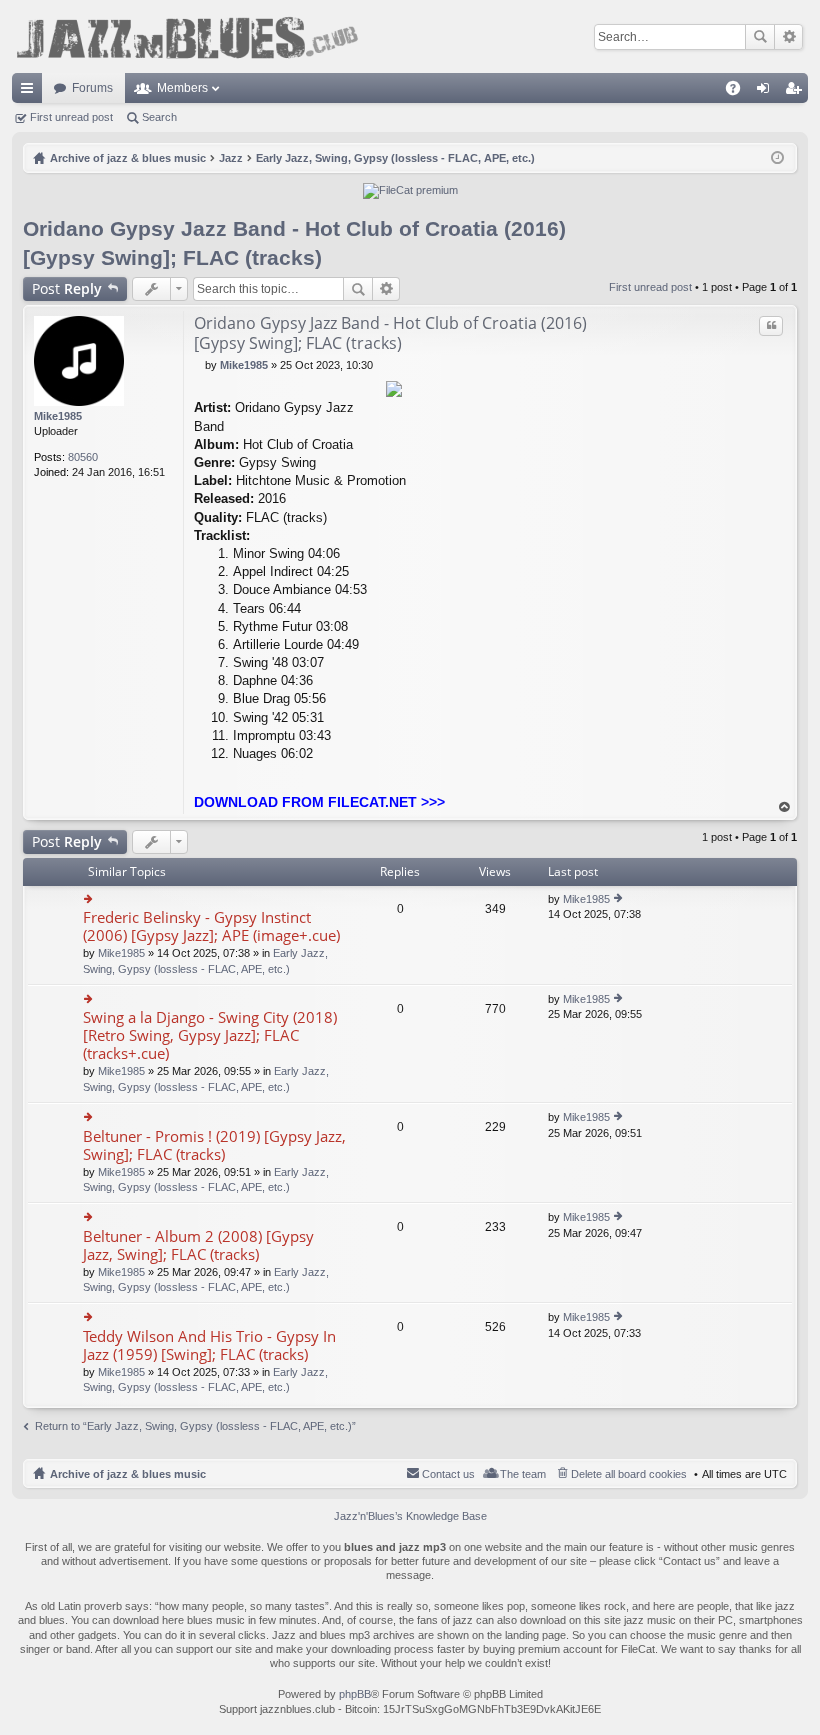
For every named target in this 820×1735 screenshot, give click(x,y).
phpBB (355, 1694)
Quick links (31, 92)
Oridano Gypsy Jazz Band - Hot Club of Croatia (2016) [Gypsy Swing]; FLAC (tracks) (390, 333)
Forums (92, 88)
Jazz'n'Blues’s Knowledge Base (410, 1516)
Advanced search (788, 37)
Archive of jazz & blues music (128, 1474)
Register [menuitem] (797, 92)
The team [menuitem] (523, 1474)
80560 (83, 457)
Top (785, 807)
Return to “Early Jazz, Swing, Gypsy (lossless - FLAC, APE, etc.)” (195, 1426)
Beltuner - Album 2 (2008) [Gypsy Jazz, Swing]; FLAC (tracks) (198, 1245)
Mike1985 (58, 416)
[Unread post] (199, 365)
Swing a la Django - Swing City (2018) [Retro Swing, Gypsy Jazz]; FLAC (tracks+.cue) (210, 1035)
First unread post (71, 117)
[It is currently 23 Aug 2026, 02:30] (777, 158)
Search (760, 37)
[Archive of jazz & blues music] (187, 36)
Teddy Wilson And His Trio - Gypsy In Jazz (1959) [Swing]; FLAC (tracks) (209, 1345)
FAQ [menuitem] (739, 92)
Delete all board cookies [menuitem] (629, 1474)
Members (182, 88)
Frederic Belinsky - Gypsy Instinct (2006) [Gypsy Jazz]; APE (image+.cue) (211, 926)
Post (67, 288)
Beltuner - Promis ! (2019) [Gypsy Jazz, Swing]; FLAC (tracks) (214, 1145)
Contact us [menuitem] (448, 1474)
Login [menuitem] (767, 92)
